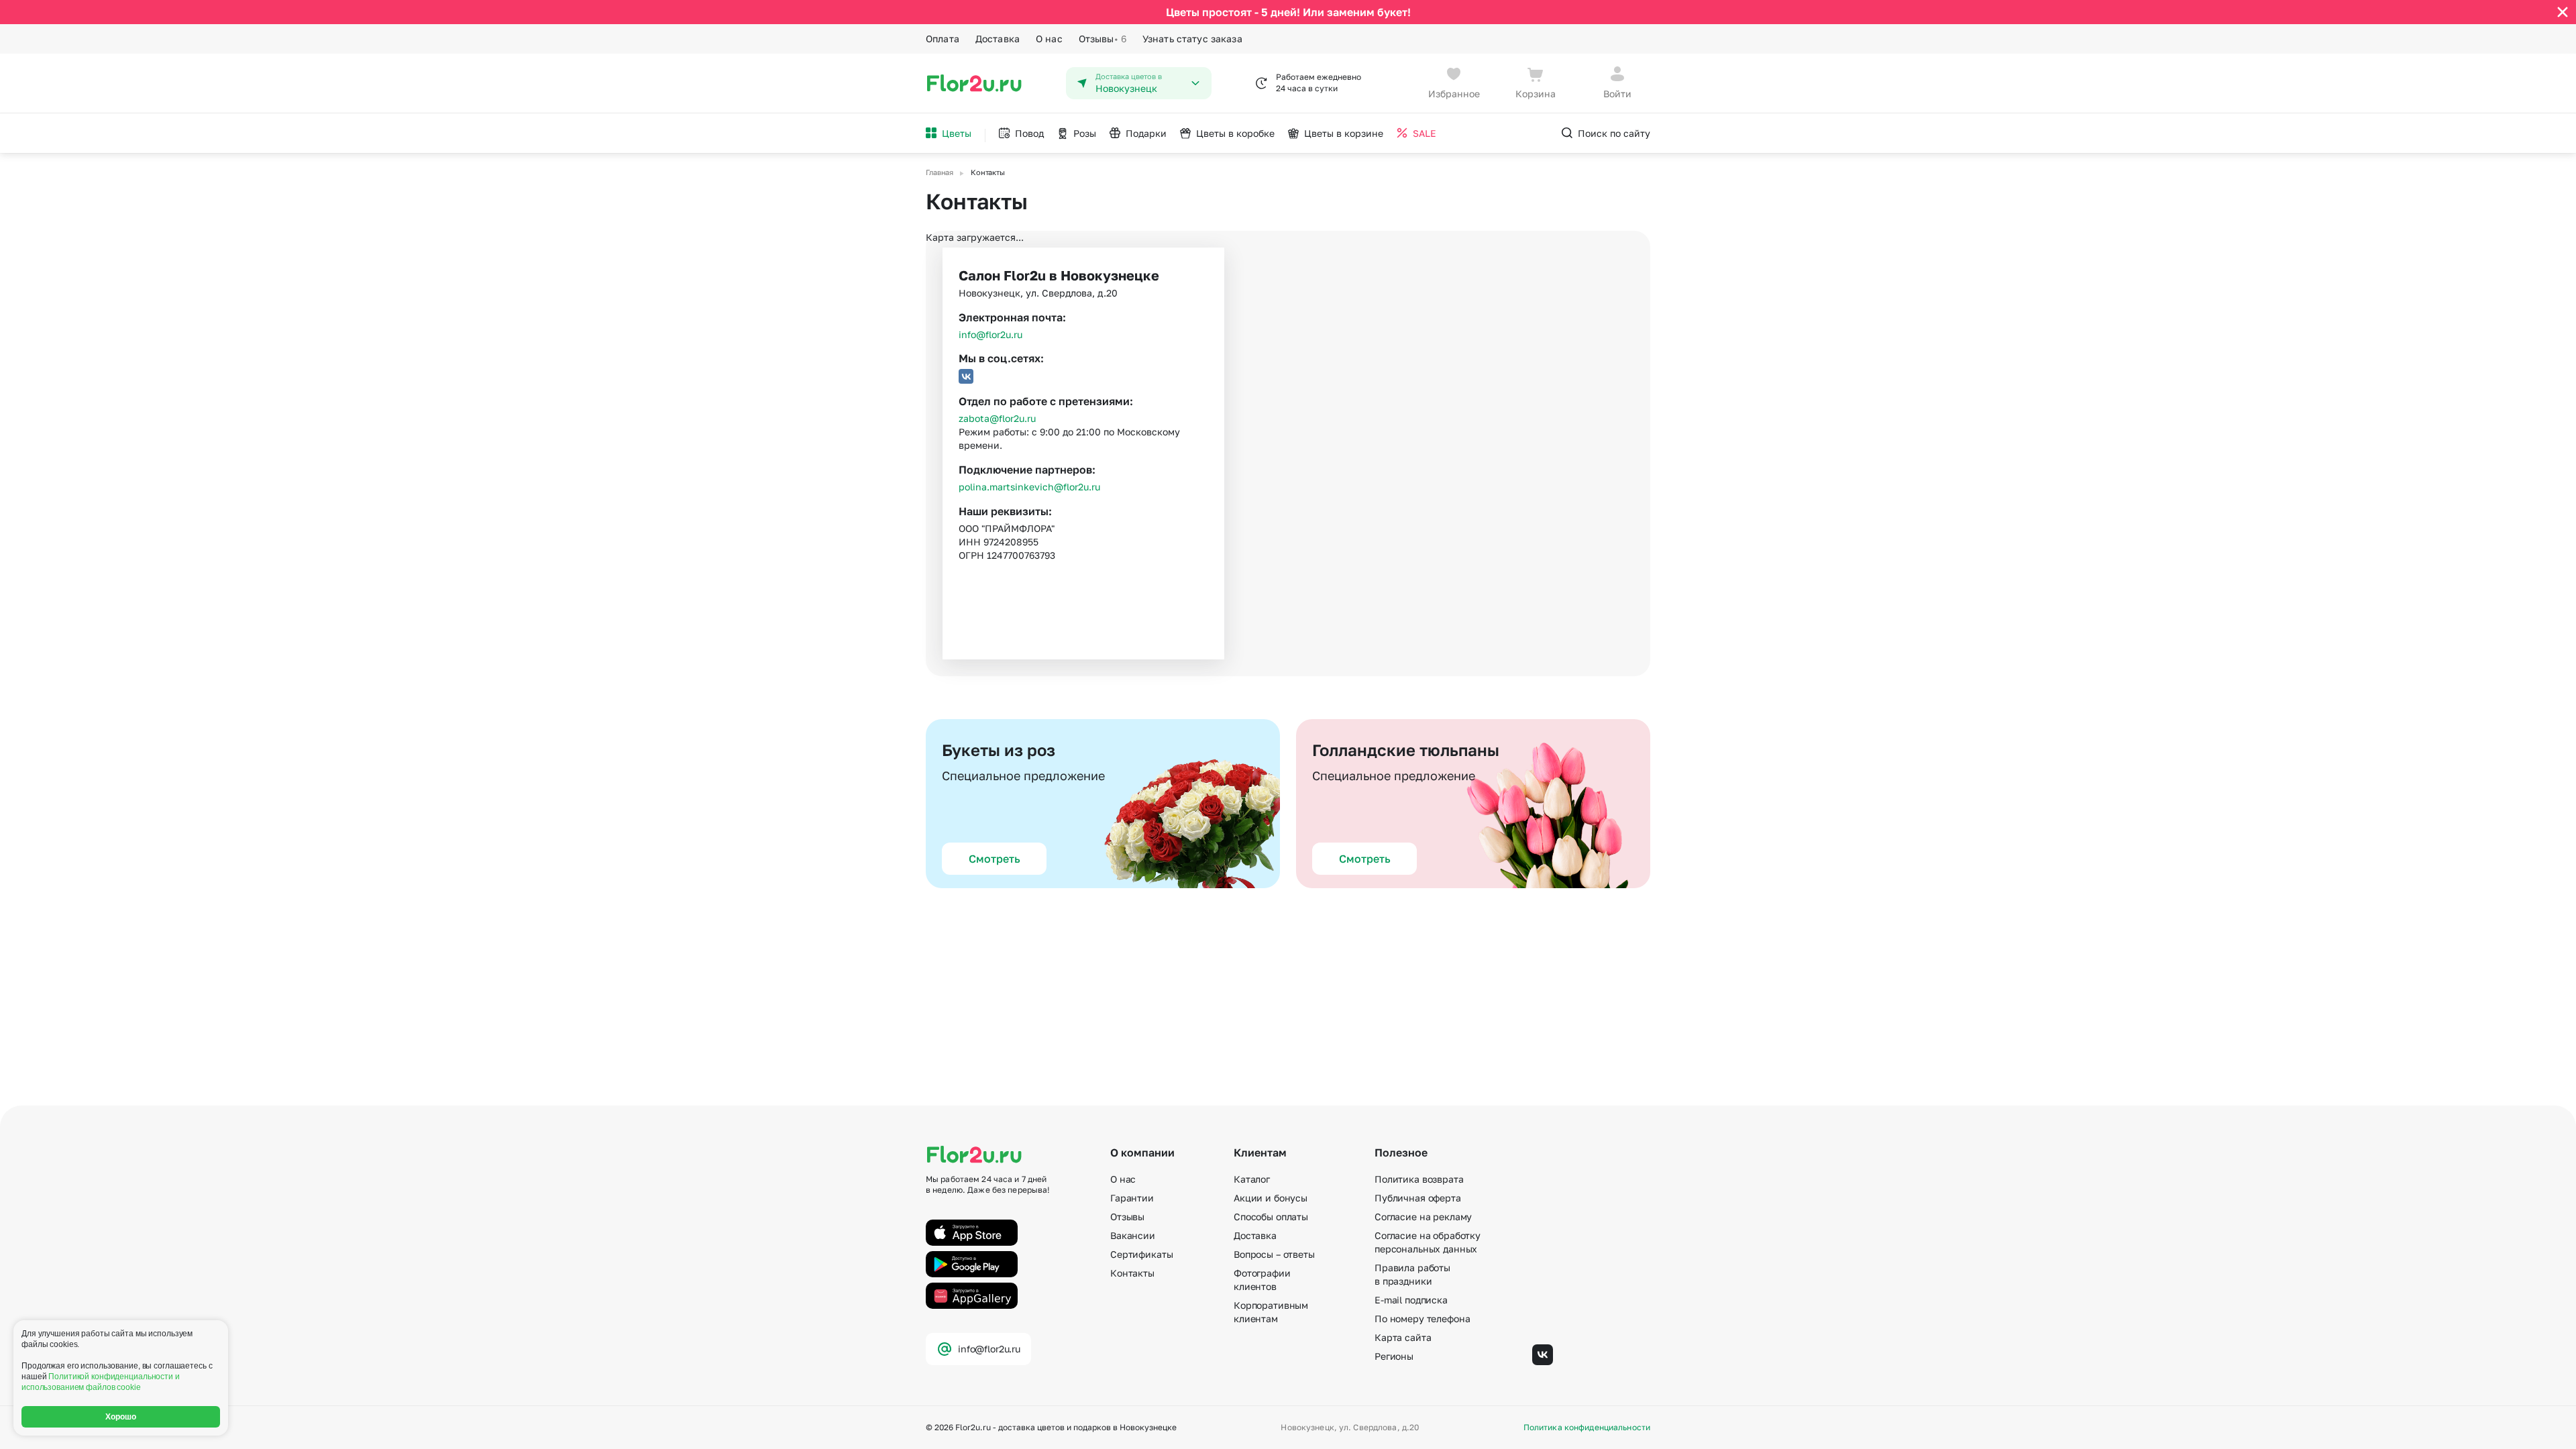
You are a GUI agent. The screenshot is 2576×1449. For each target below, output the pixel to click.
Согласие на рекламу (1423, 1217)
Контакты (1132, 1273)
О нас (1049, 39)
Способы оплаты (1271, 1217)
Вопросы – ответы (1274, 1254)
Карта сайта (1403, 1337)
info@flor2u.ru (990, 334)
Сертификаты (1141, 1254)
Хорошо (121, 1417)
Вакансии (1133, 1235)
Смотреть (995, 859)
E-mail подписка (1411, 1300)
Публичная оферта (1418, 1198)
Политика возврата (1419, 1179)
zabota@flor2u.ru (997, 418)
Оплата (943, 39)
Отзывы (1103, 39)
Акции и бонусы (1271, 1198)
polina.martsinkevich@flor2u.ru (1029, 487)
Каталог (1252, 1179)
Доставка (998, 39)
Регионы (1394, 1356)
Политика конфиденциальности (1587, 1428)
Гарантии (1132, 1198)
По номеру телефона (1422, 1319)
